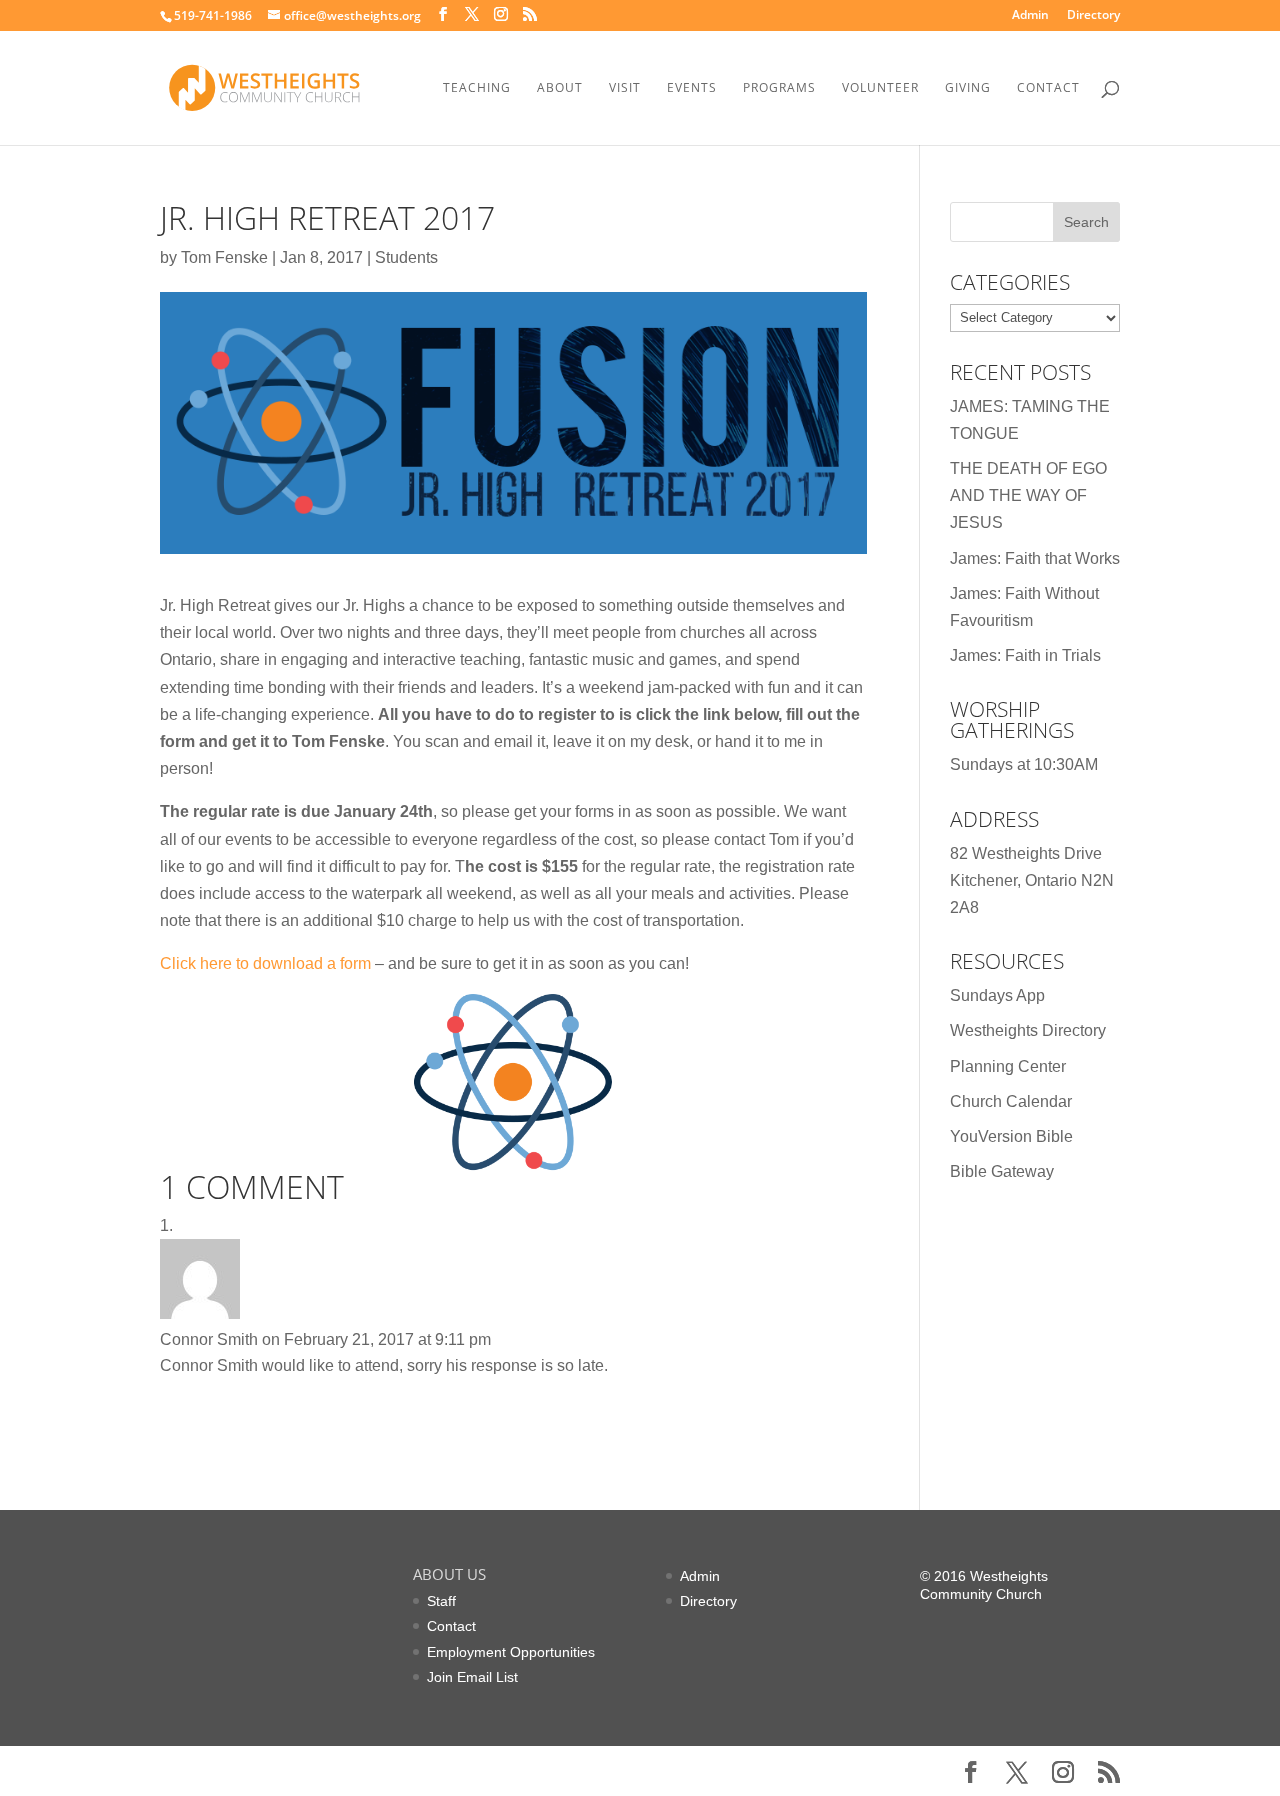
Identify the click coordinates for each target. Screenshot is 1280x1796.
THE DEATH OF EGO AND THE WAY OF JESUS (1028, 495)
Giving (968, 88)
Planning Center (1008, 1066)
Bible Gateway (1002, 1171)
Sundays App (997, 995)
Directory (1093, 16)
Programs (779, 88)
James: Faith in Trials (1025, 655)
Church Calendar (1011, 1101)
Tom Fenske (224, 257)
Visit (625, 88)
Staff (441, 1601)
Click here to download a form (265, 963)
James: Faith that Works (1035, 558)
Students (406, 257)
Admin (1030, 16)
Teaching (477, 88)
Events (692, 88)
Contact (1048, 88)
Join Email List (472, 1677)
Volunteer (880, 88)
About (560, 88)
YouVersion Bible (1011, 1136)
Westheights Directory (1028, 1030)
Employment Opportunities (511, 1652)
